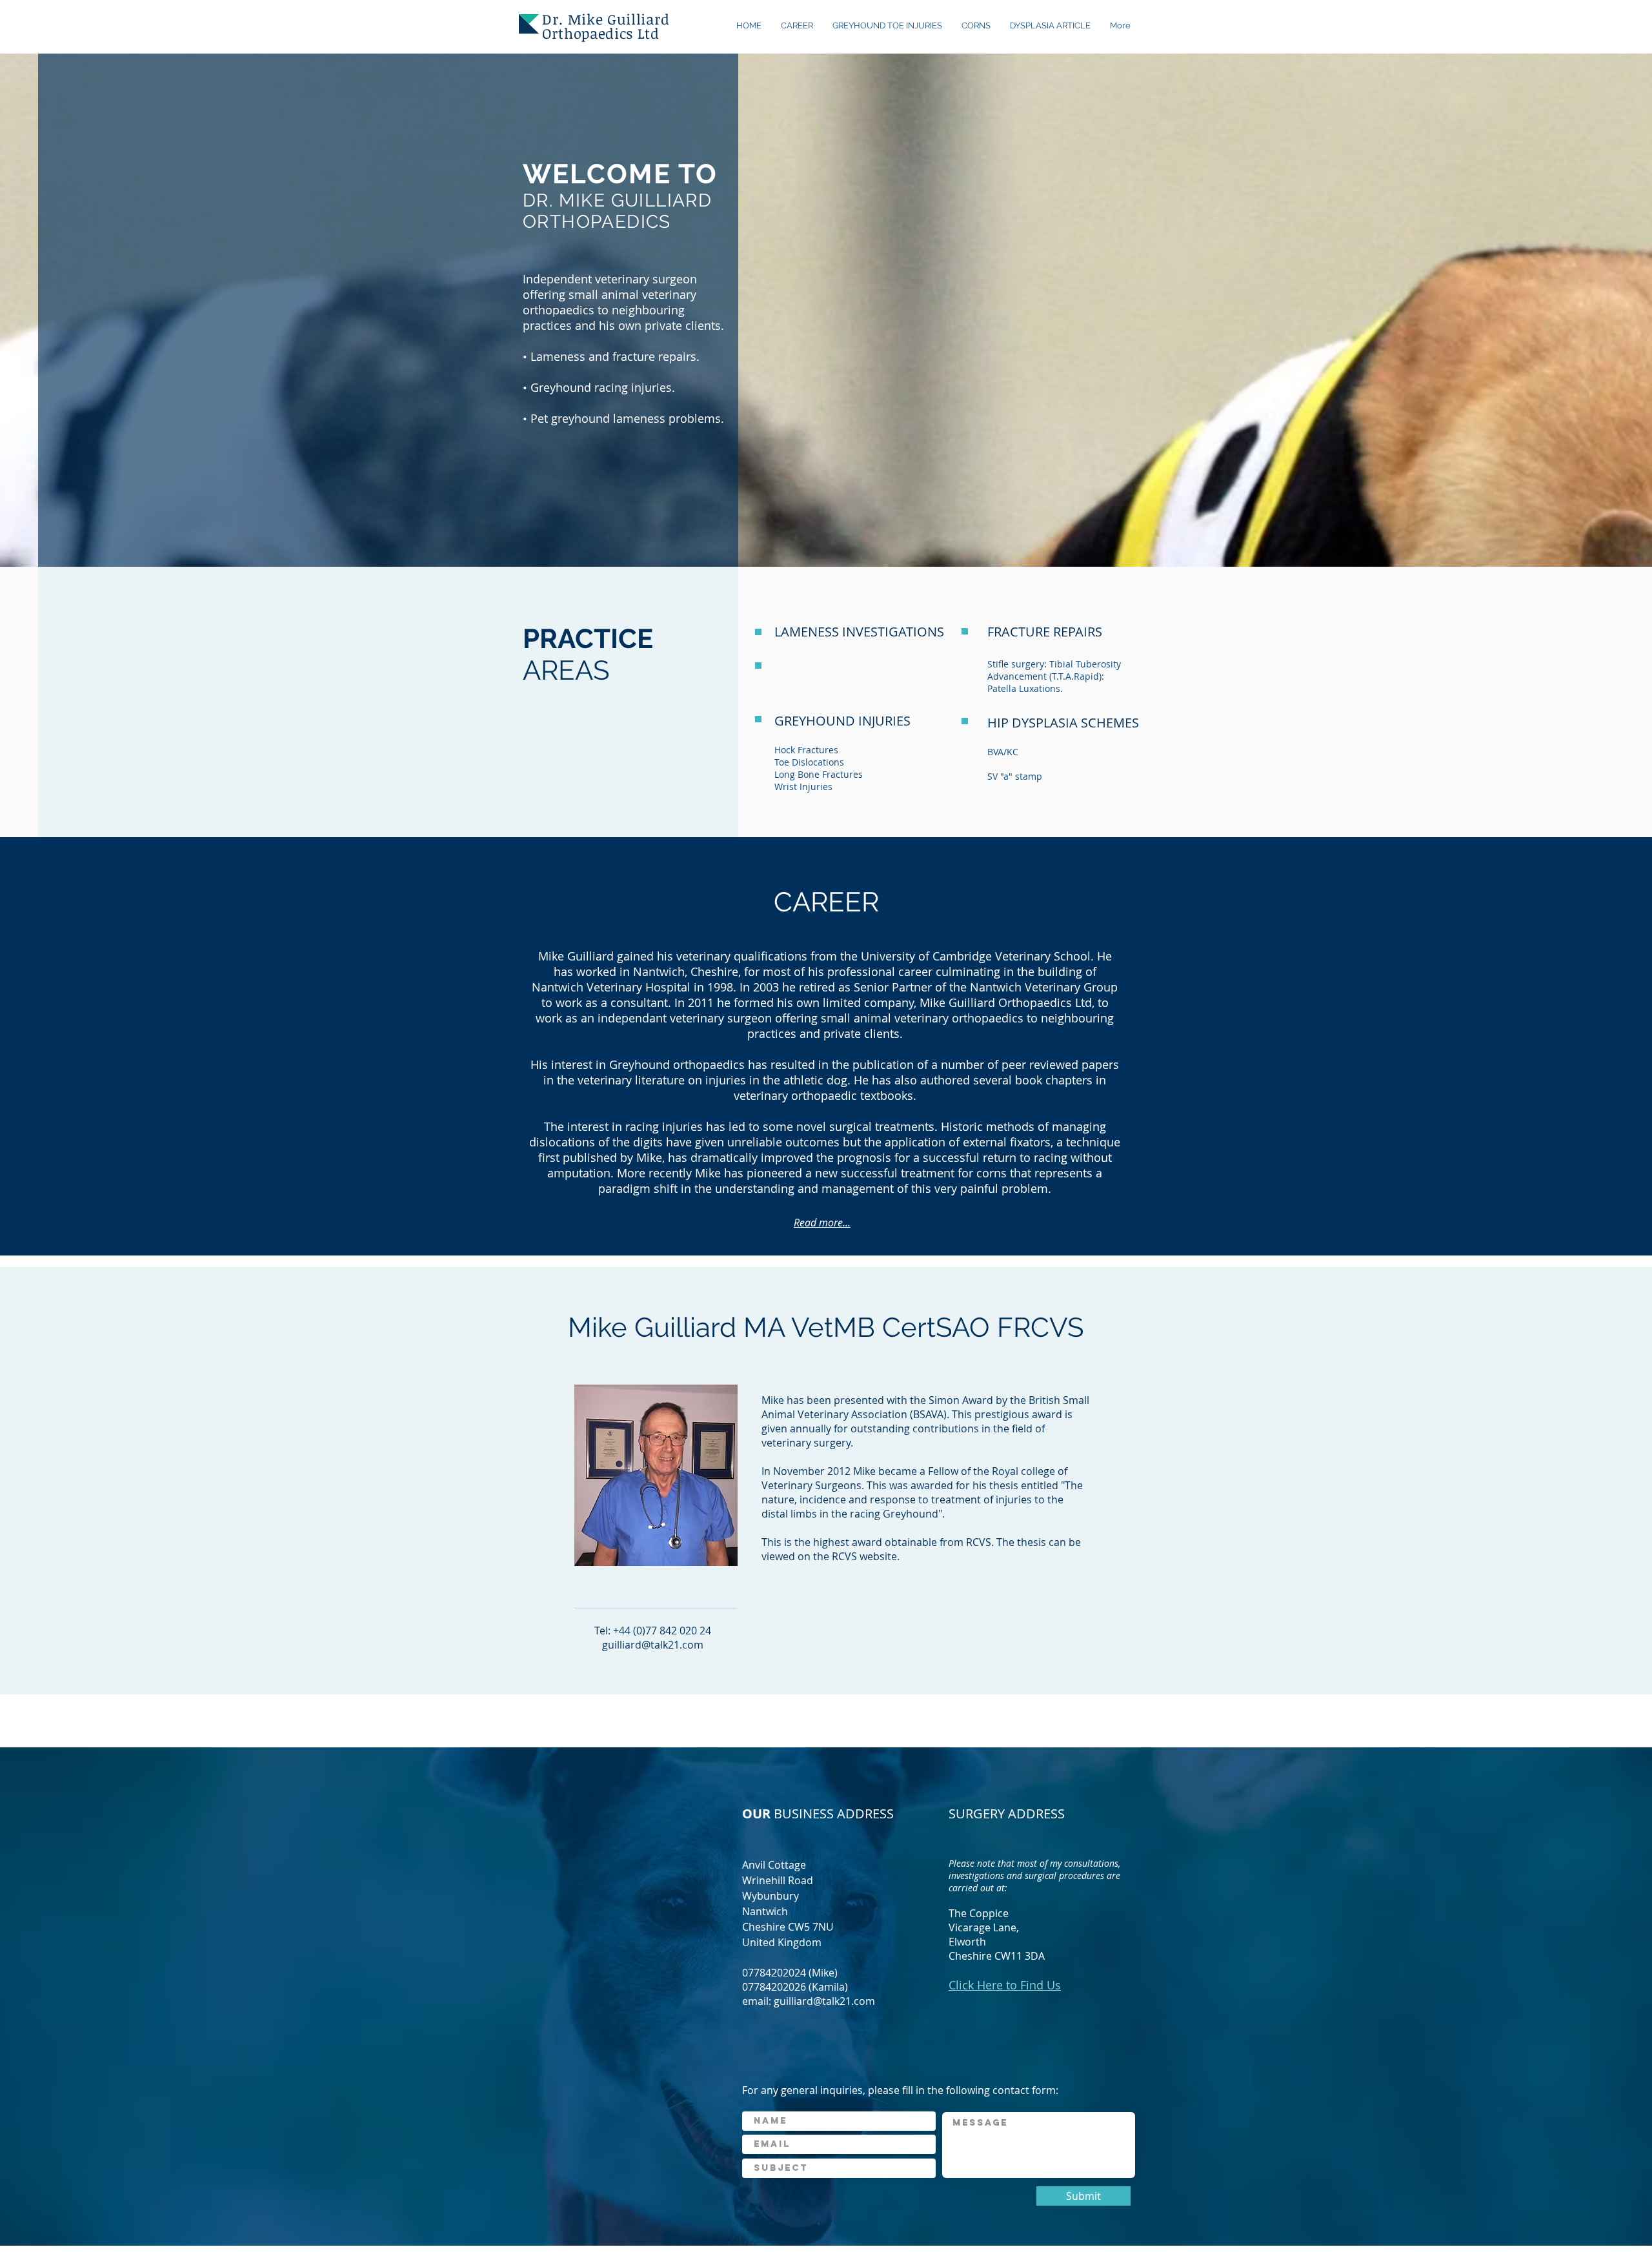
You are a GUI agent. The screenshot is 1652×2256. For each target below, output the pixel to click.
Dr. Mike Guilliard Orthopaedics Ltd (606, 26)
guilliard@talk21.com (653, 1645)
